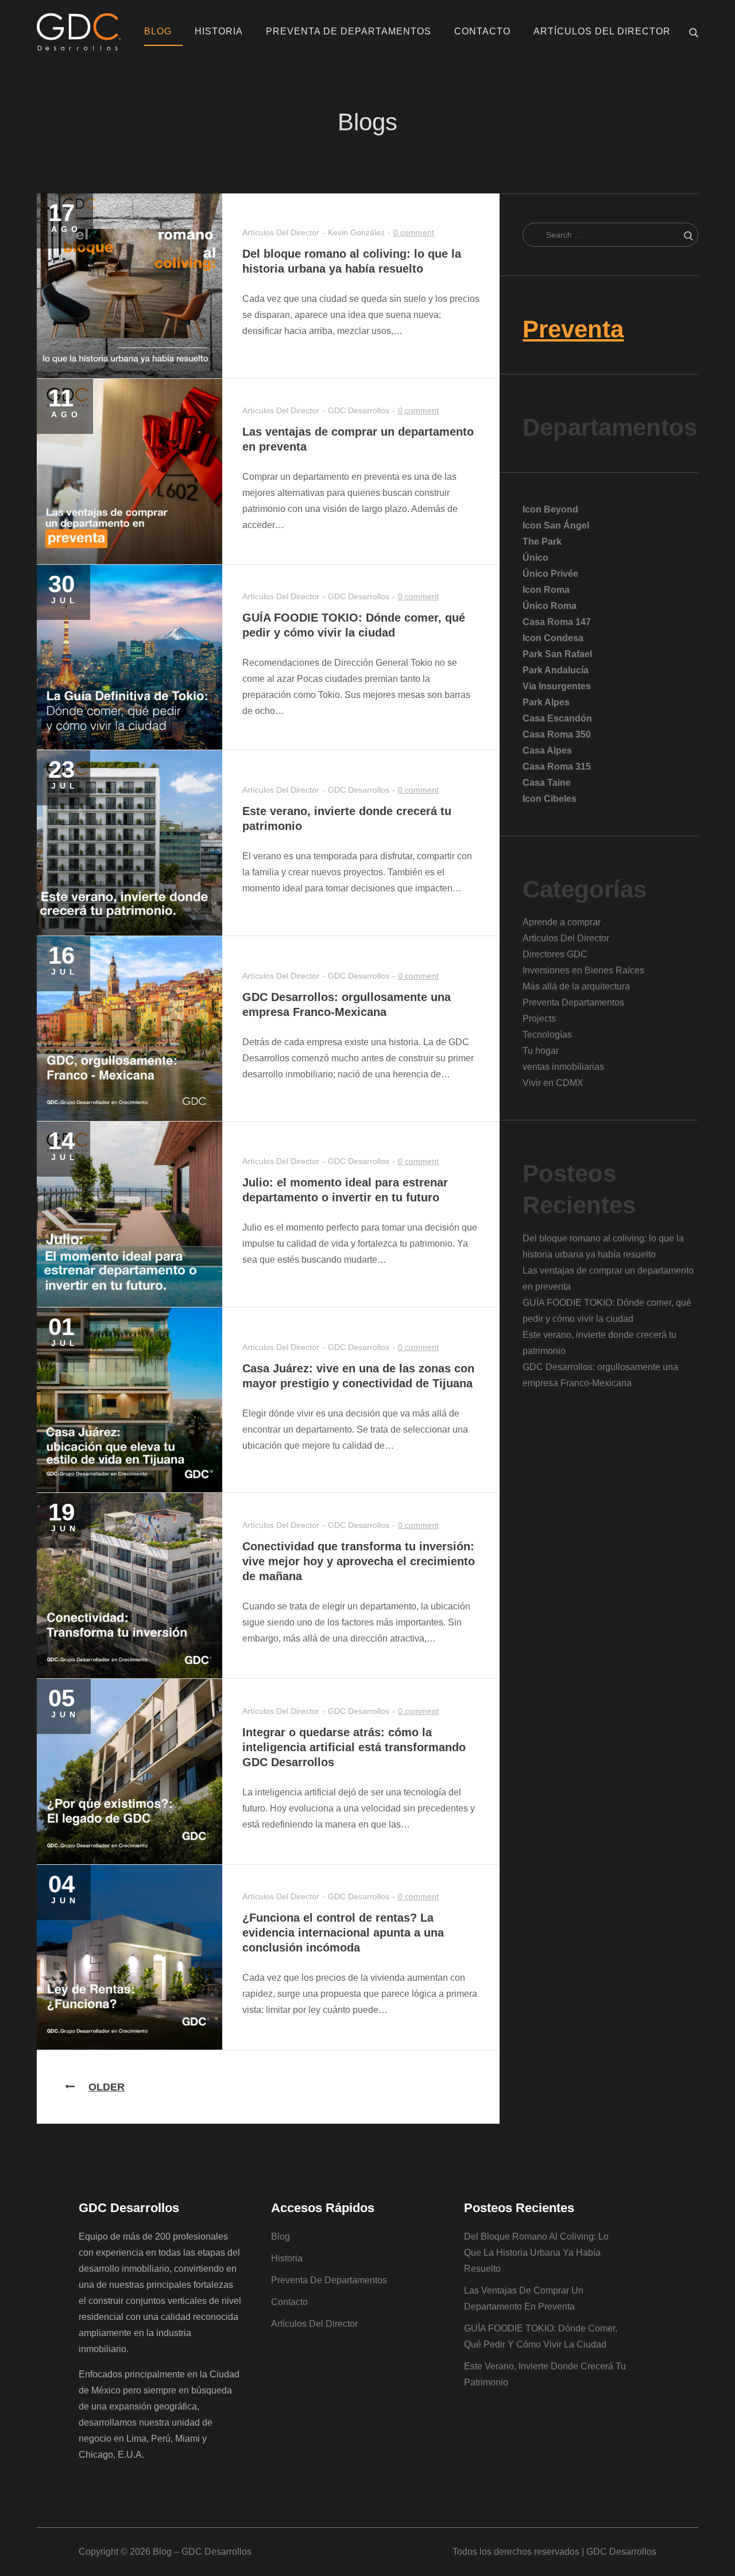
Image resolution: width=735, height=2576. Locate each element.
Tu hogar (541, 1051)
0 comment (414, 232)
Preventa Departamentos (573, 1002)
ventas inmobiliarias (563, 1067)
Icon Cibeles (550, 799)
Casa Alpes (547, 750)
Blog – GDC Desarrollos (202, 2552)
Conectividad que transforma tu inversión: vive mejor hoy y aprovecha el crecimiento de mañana (359, 1561)
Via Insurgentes (557, 686)
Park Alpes (546, 702)
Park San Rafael (557, 654)
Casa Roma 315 (557, 767)
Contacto (482, 31)
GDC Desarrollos (359, 410)
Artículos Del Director (602, 31)
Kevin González (356, 232)
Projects (539, 1019)
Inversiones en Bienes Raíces (583, 970)
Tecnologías (547, 1035)
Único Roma (550, 606)
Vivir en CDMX (553, 1083)
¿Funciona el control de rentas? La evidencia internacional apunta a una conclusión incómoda (343, 1933)
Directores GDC (555, 954)
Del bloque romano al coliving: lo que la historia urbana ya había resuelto (536, 2253)
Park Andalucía (556, 670)
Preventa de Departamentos (349, 31)
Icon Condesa (553, 638)
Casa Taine (547, 783)
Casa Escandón (557, 718)
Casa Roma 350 (557, 734)
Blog (158, 31)
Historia (219, 31)
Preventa (573, 329)
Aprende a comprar (562, 922)
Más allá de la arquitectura (576, 986)
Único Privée (550, 574)
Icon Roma (546, 590)
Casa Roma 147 (557, 622)
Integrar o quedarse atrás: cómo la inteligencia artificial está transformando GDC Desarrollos (354, 1747)
